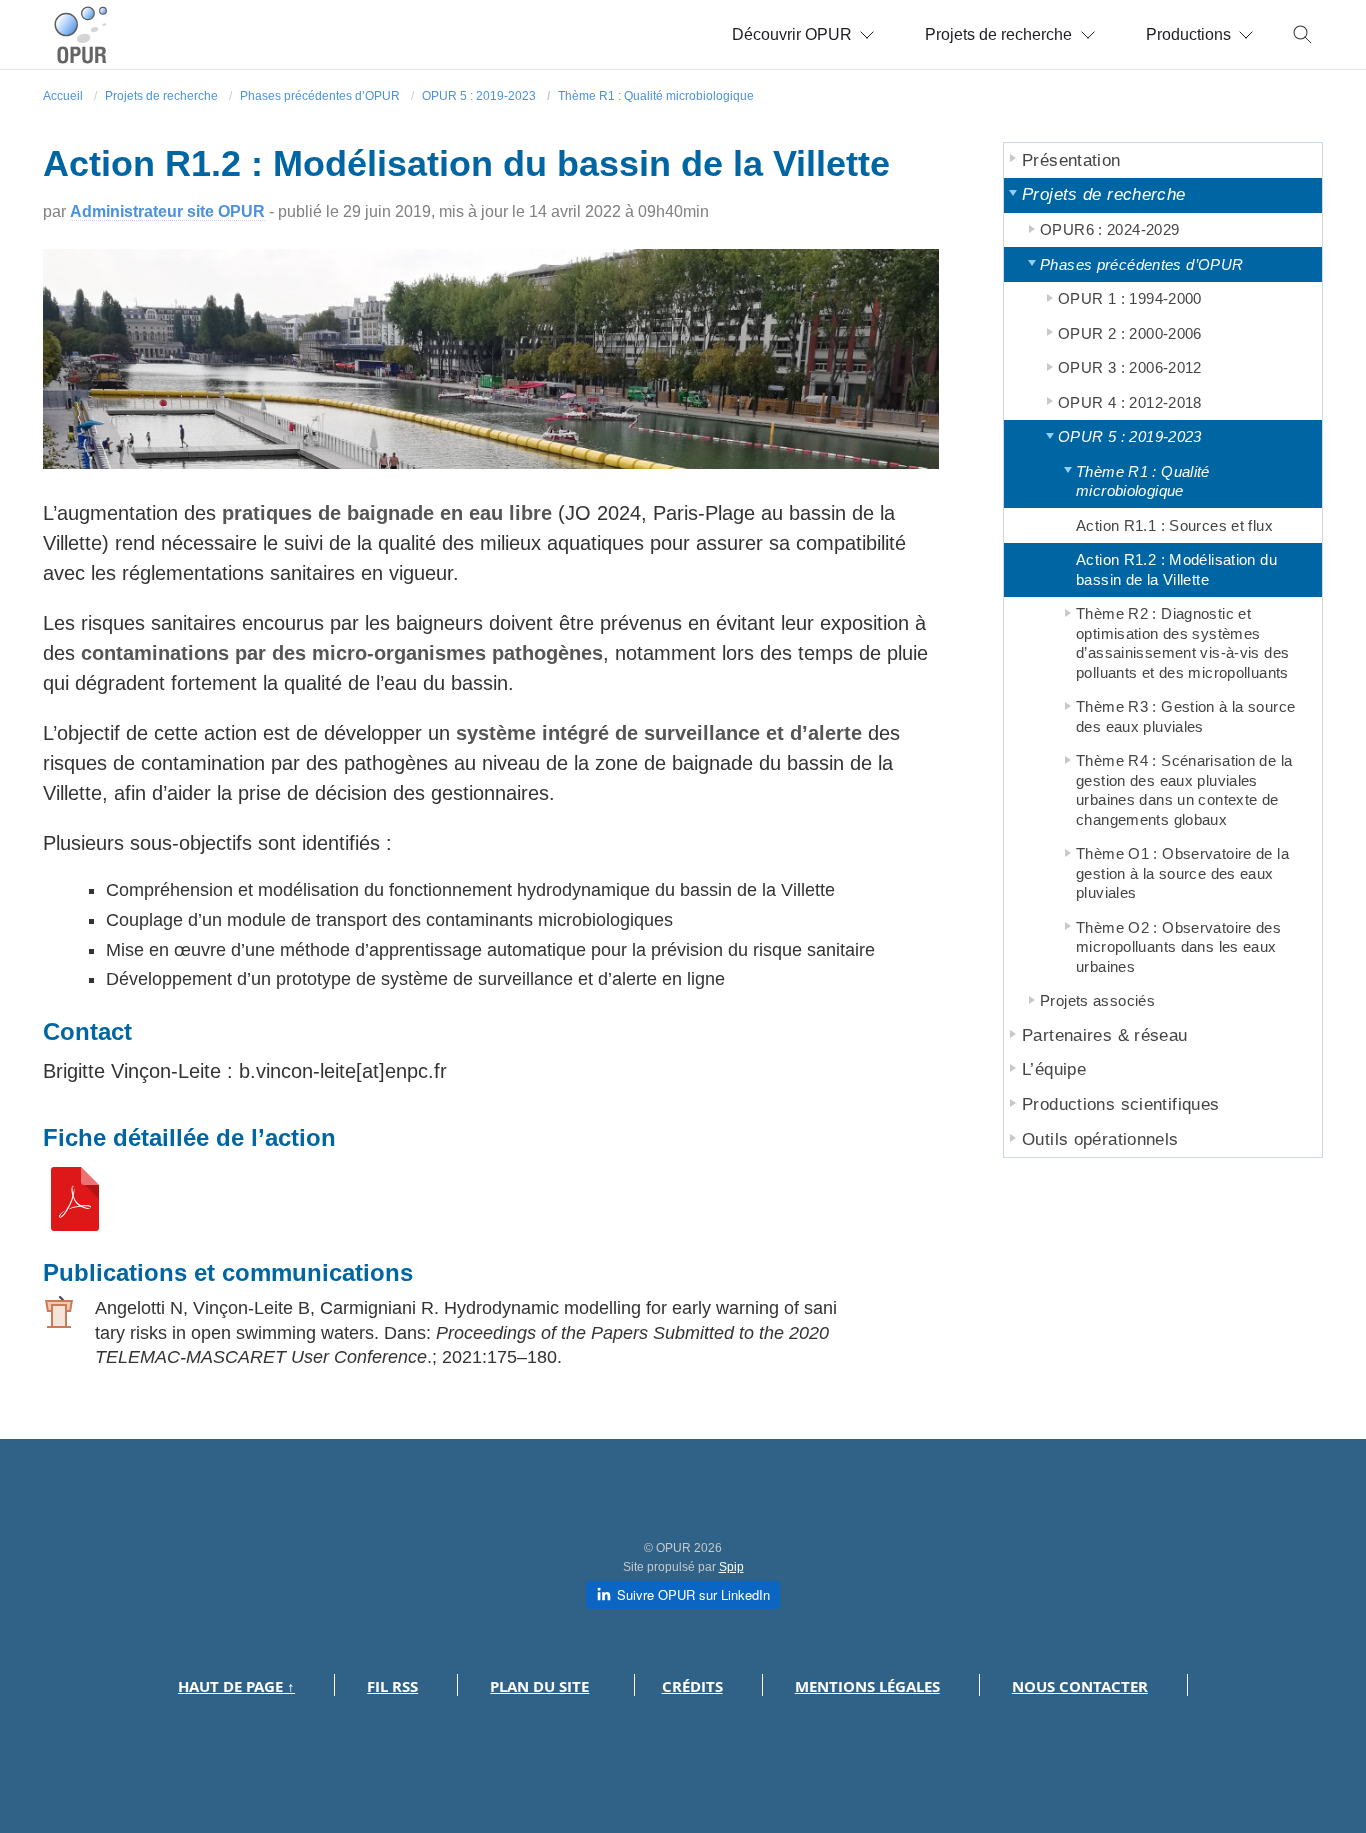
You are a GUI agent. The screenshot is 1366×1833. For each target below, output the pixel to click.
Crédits (692, 1686)
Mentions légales (867, 1686)
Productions (1188, 34)
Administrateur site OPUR (167, 211)
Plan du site (539, 1686)
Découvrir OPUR (792, 34)
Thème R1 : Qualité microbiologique (656, 96)
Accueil (63, 96)
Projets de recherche (998, 34)
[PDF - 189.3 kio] (75, 1224)
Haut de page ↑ (236, 1686)
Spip (731, 1567)
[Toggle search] (1303, 35)
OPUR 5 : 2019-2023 (479, 96)
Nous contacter (1080, 1686)
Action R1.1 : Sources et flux (1174, 525)
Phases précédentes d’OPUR (320, 96)
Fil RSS (392, 1686)
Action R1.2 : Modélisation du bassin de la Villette (1176, 569)
